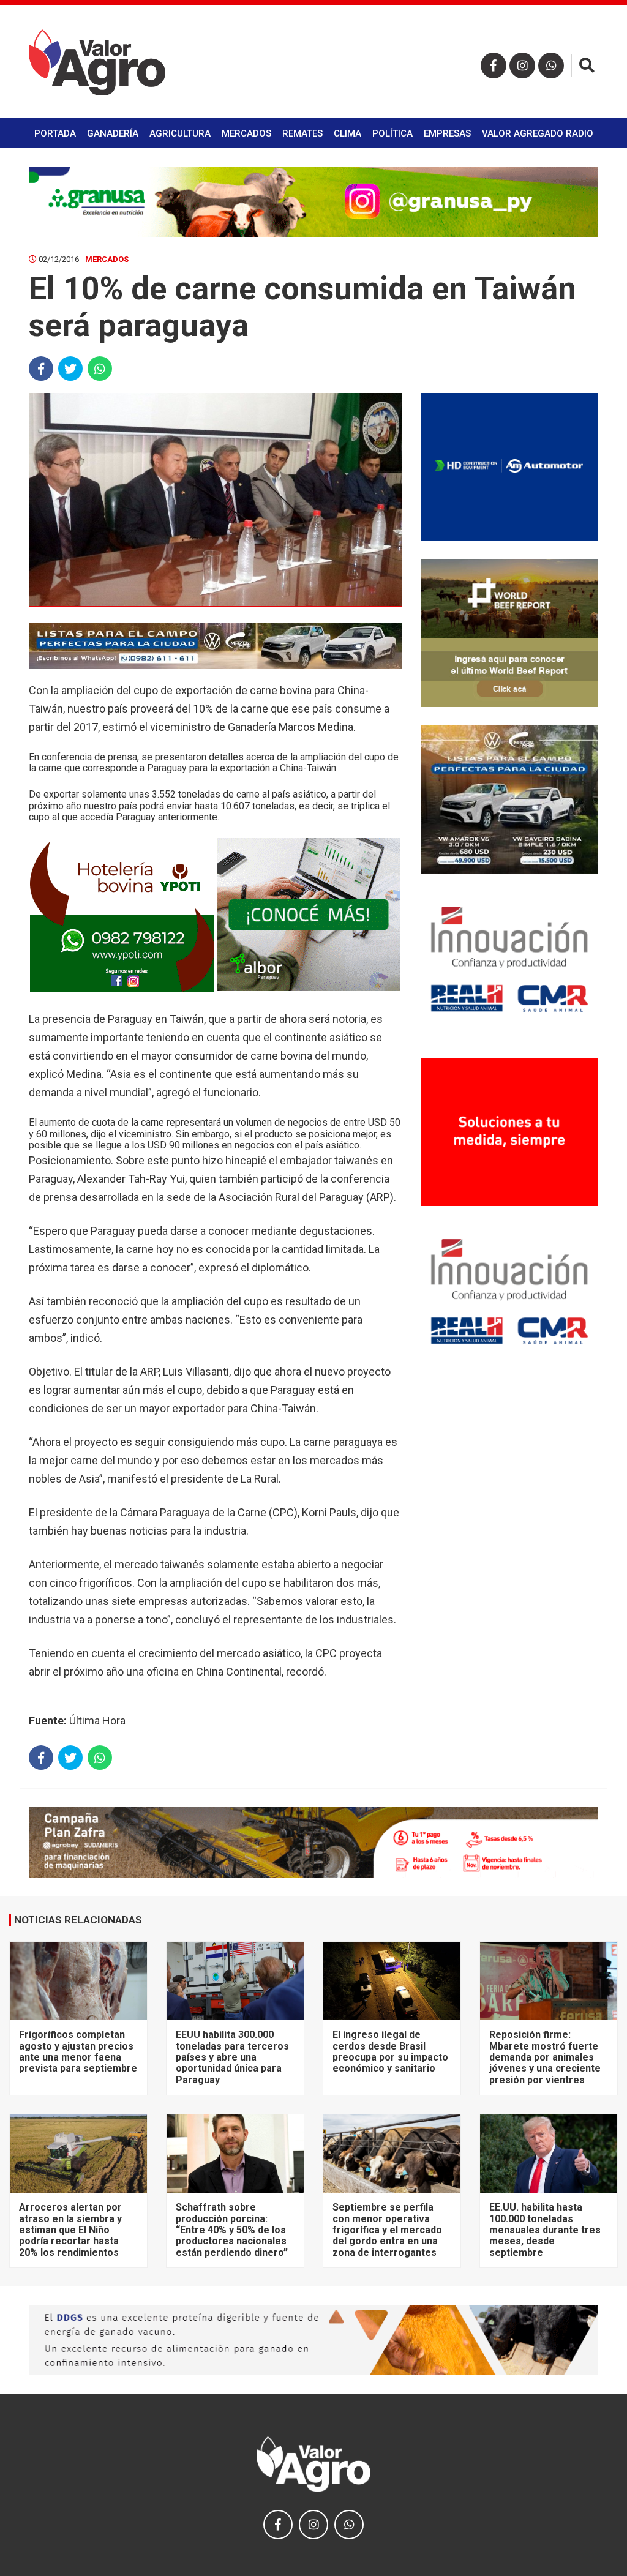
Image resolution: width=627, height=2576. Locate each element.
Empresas (447, 133)
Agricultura (180, 133)
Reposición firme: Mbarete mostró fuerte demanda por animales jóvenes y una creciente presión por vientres (545, 2057)
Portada (55, 133)
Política (392, 133)
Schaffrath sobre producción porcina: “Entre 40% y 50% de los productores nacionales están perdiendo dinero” (232, 2230)
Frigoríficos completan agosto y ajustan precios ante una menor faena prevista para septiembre (78, 2051)
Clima (347, 133)
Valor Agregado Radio (538, 133)
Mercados (246, 133)
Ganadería (113, 133)
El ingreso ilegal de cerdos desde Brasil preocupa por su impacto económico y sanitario (390, 2051)
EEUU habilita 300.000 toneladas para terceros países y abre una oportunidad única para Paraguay (232, 2057)
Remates (302, 133)
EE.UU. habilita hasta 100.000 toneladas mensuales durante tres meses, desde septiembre (545, 2230)
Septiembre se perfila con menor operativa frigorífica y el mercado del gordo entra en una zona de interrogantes (387, 2230)
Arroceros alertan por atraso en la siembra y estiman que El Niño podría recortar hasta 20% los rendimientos (70, 2230)
